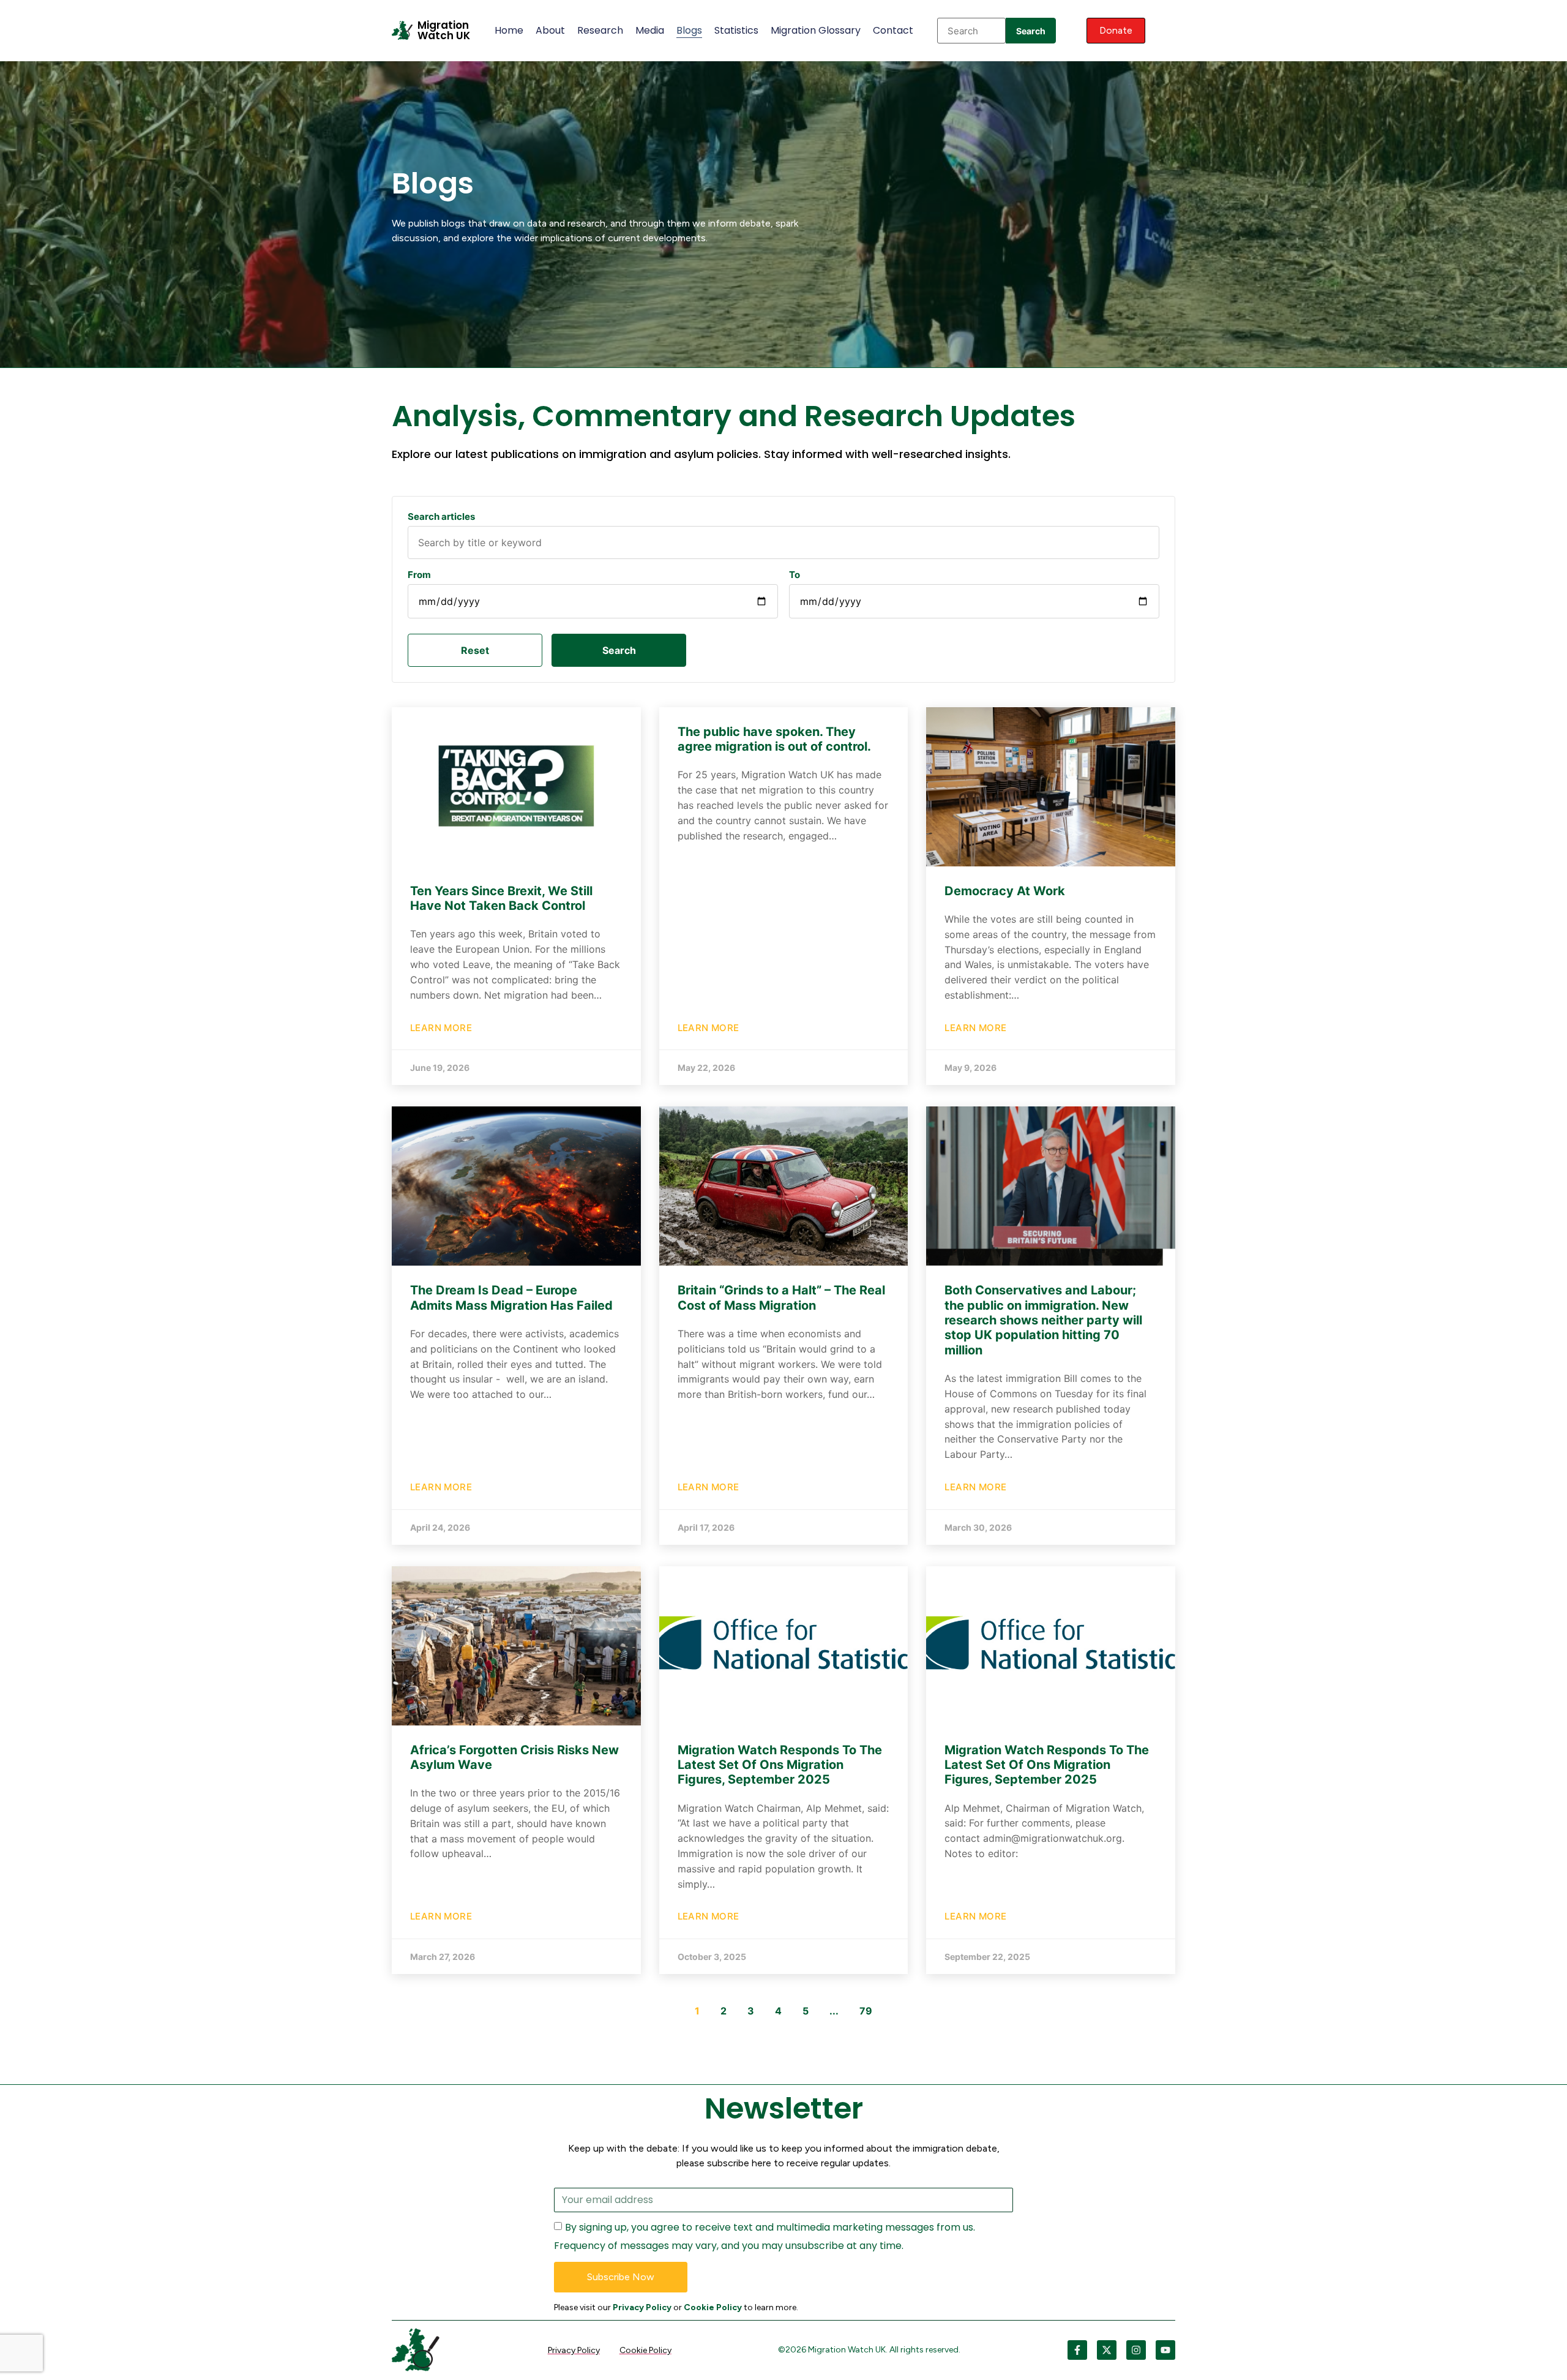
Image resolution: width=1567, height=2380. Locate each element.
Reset (475, 650)
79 (866, 2011)
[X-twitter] (1107, 2350)
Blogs (689, 30)
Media (650, 30)
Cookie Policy (713, 2307)
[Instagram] (1136, 2350)
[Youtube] (1165, 2350)
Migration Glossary (816, 30)
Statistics (736, 30)
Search (1031, 31)
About (550, 30)
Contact (893, 30)
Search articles (441, 516)
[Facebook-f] (1077, 2350)
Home (509, 30)
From (419, 575)
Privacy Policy (642, 2307)
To (795, 575)
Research (600, 30)
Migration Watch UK (444, 30)
